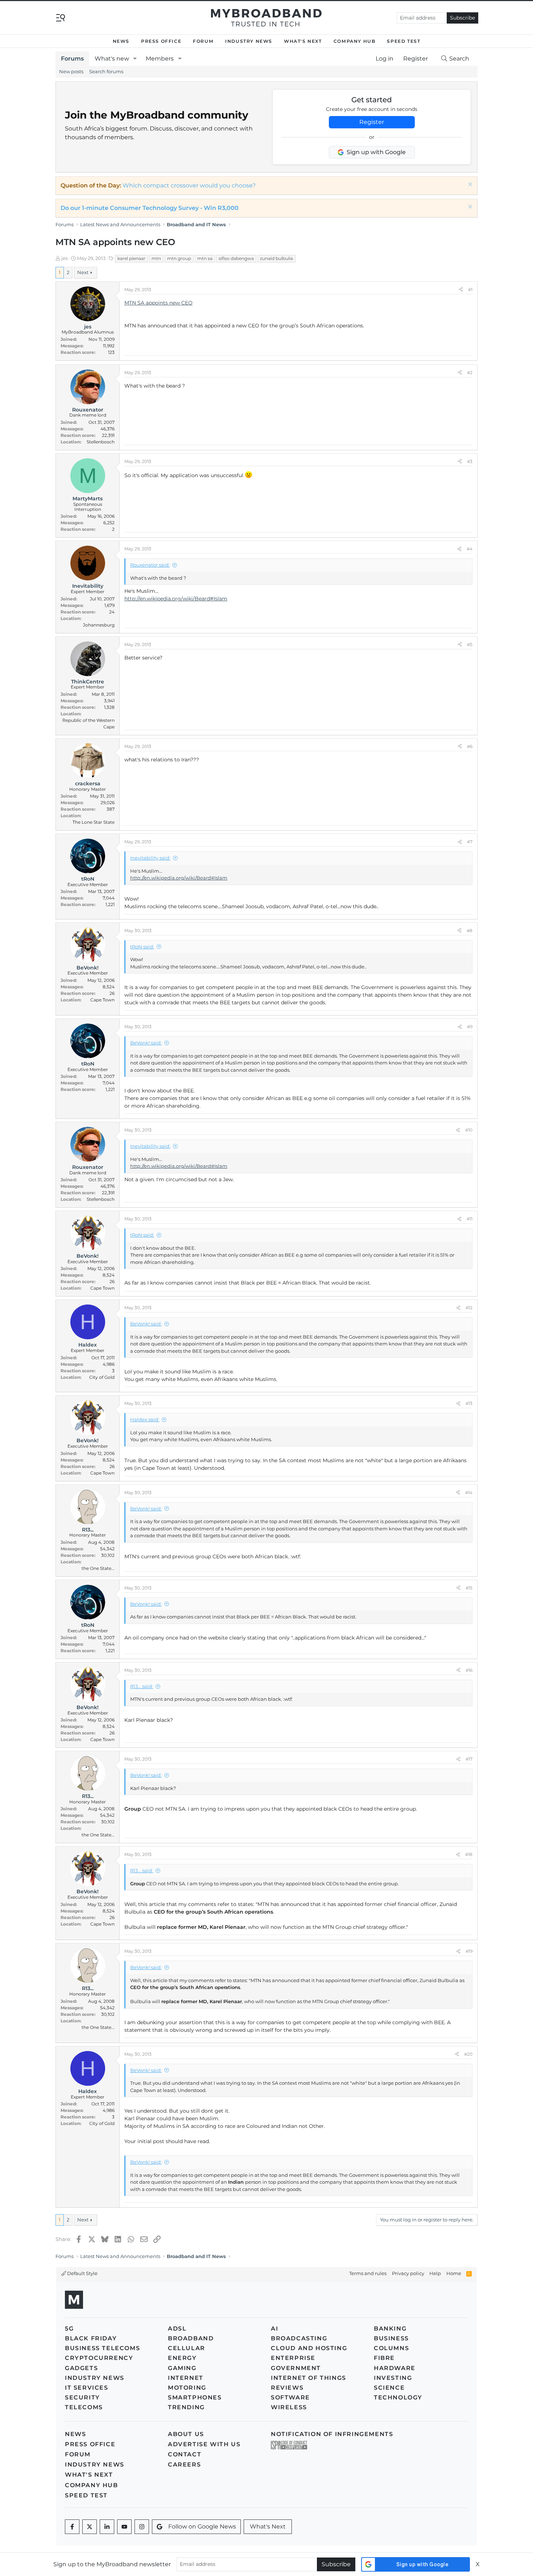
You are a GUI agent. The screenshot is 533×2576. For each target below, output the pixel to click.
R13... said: (142, 1686)
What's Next (303, 41)
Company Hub (355, 41)
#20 (468, 2054)
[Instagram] (142, 2527)
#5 (470, 644)
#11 (470, 1219)
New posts (71, 71)
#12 (469, 1308)
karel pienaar (131, 258)
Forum (203, 41)
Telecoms (84, 2407)
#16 (469, 1670)
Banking (390, 2329)
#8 (470, 931)
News (121, 41)
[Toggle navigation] (61, 17)
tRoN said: (142, 947)
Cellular (187, 2348)
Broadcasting (299, 2338)
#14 (469, 1492)
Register (372, 122)
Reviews (287, 2388)
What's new (112, 59)
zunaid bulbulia (276, 258)
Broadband (191, 2338)
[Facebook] (72, 2527)
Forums (72, 59)
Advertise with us (204, 2444)
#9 (470, 1027)
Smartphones (195, 2397)
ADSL (177, 2329)
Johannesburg (99, 625)
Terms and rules (368, 2273)
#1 (470, 290)
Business (391, 2338)
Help (435, 2273)
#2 (470, 373)
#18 (469, 1854)
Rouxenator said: (150, 565)
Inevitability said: (150, 858)
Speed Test (404, 41)
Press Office (161, 41)
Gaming (182, 2368)
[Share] (461, 290)
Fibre (384, 2358)
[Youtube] (124, 2527)
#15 (469, 1588)
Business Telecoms (102, 2348)
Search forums (106, 71)
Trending (186, 2407)
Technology (398, 2397)
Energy (182, 2358)
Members (160, 59)
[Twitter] (90, 2527)
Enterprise (293, 2358)
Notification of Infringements (332, 2434)
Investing (393, 2378)
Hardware (395, 2368)
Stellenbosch (101, 442)
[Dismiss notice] (469, 185)
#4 (470, 549)
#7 (470, 842)
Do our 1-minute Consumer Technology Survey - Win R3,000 (150, 208)
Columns (391, 2348)
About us (186, 2434)
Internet (186, 2378)
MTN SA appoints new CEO (158, 303)
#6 (470, 746)
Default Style (82, 2273)
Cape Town (102, 1000)
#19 (469, 1951)
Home (454, 2273)
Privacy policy (408, 2273)
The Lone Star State (94, 822)
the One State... (98, 1568)
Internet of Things (309, 2378)
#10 (469, 1130)
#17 (469, 1759)
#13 (469, 1403)
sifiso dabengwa (236, 258)
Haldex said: (145, 1419)
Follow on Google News (202, 2527)
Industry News (249, 41)
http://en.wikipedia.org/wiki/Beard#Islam (176, 599)
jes (65, 258)
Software (290, 2397)
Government (296, 2368)
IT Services (87, 2388)
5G (69, 2329)
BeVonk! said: (146, 1043)
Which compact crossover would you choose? (189, 185)
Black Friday (91, 2338)
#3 (470, 461)
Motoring (187, 2388)
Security (82, 2397)
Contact (185, 2454)
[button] (135, 59)
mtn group (179, 258)
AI (274, 2329)
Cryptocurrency (99, 2358)
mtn (156, 258)
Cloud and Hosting (309, 2348)
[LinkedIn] (107, 2527)
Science (389, 2388)
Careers (184, 2465)
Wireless (289, 2407)
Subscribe (462, 18)
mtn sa (205, 258)
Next (83, 272)
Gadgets (81, 2368)
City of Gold (102, 1377)
